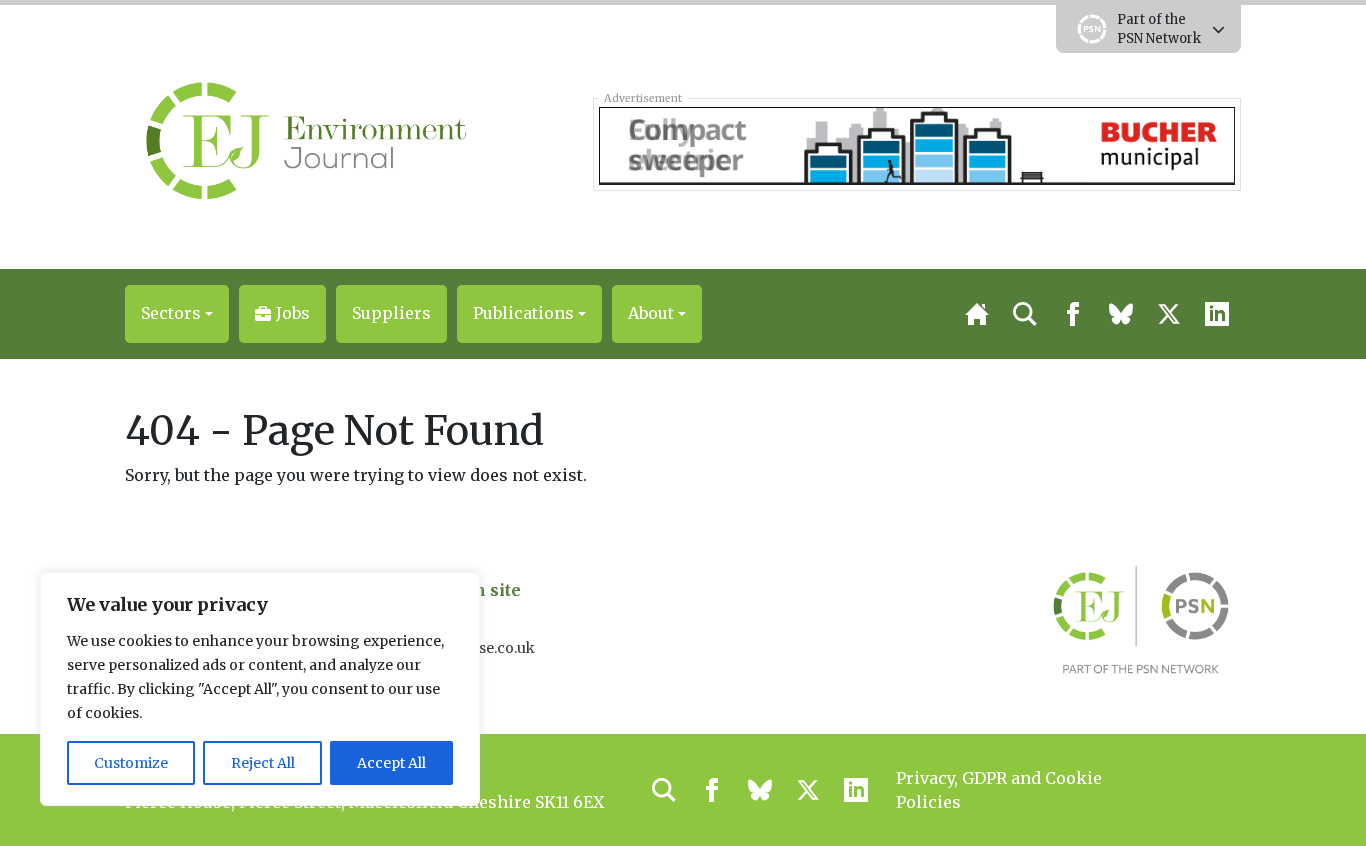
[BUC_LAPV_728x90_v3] (916, 144)
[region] (260, 689)
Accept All (391, 763)
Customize (131, 763)
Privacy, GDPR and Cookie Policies (999, 790)
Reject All (263, 763)
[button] (177, 314)
